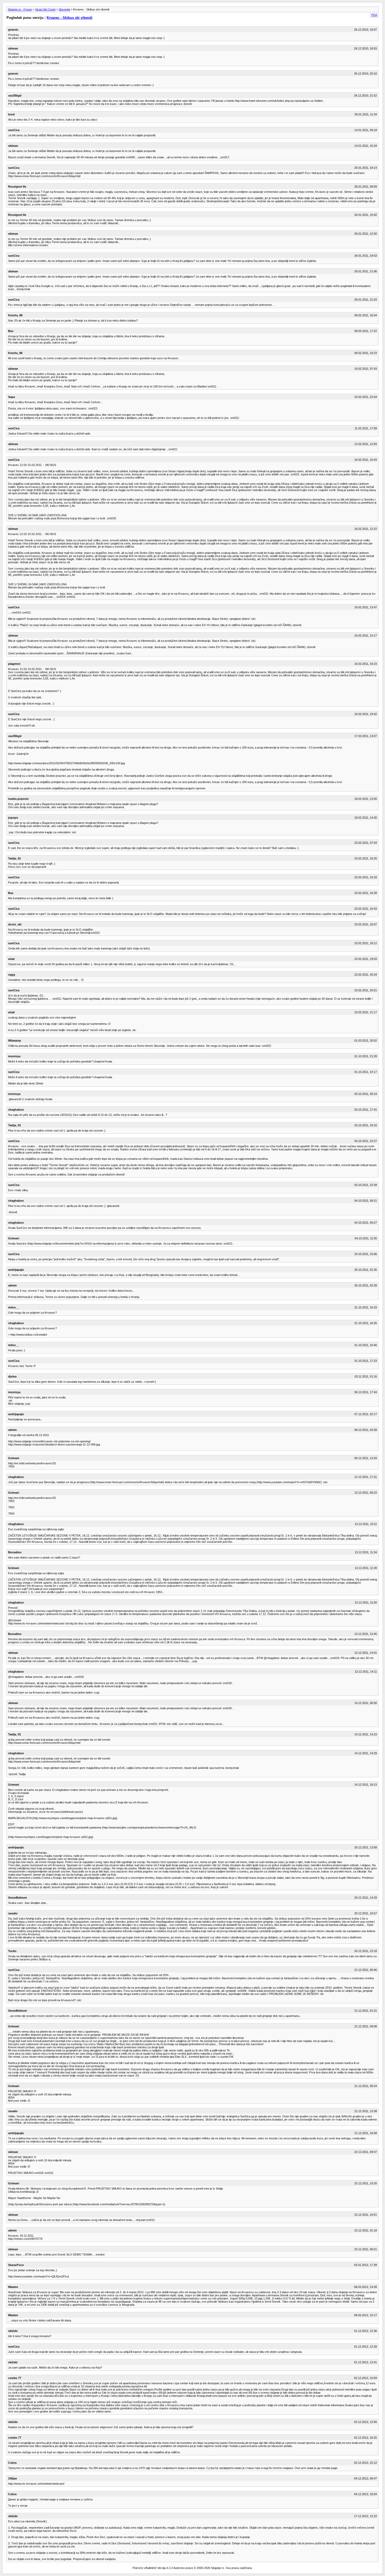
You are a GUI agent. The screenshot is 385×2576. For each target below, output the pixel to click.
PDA (374, 15)
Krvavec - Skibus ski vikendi (70, 18)
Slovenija (64, 9)
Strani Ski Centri (45, 9)
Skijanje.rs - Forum (20, 9)
